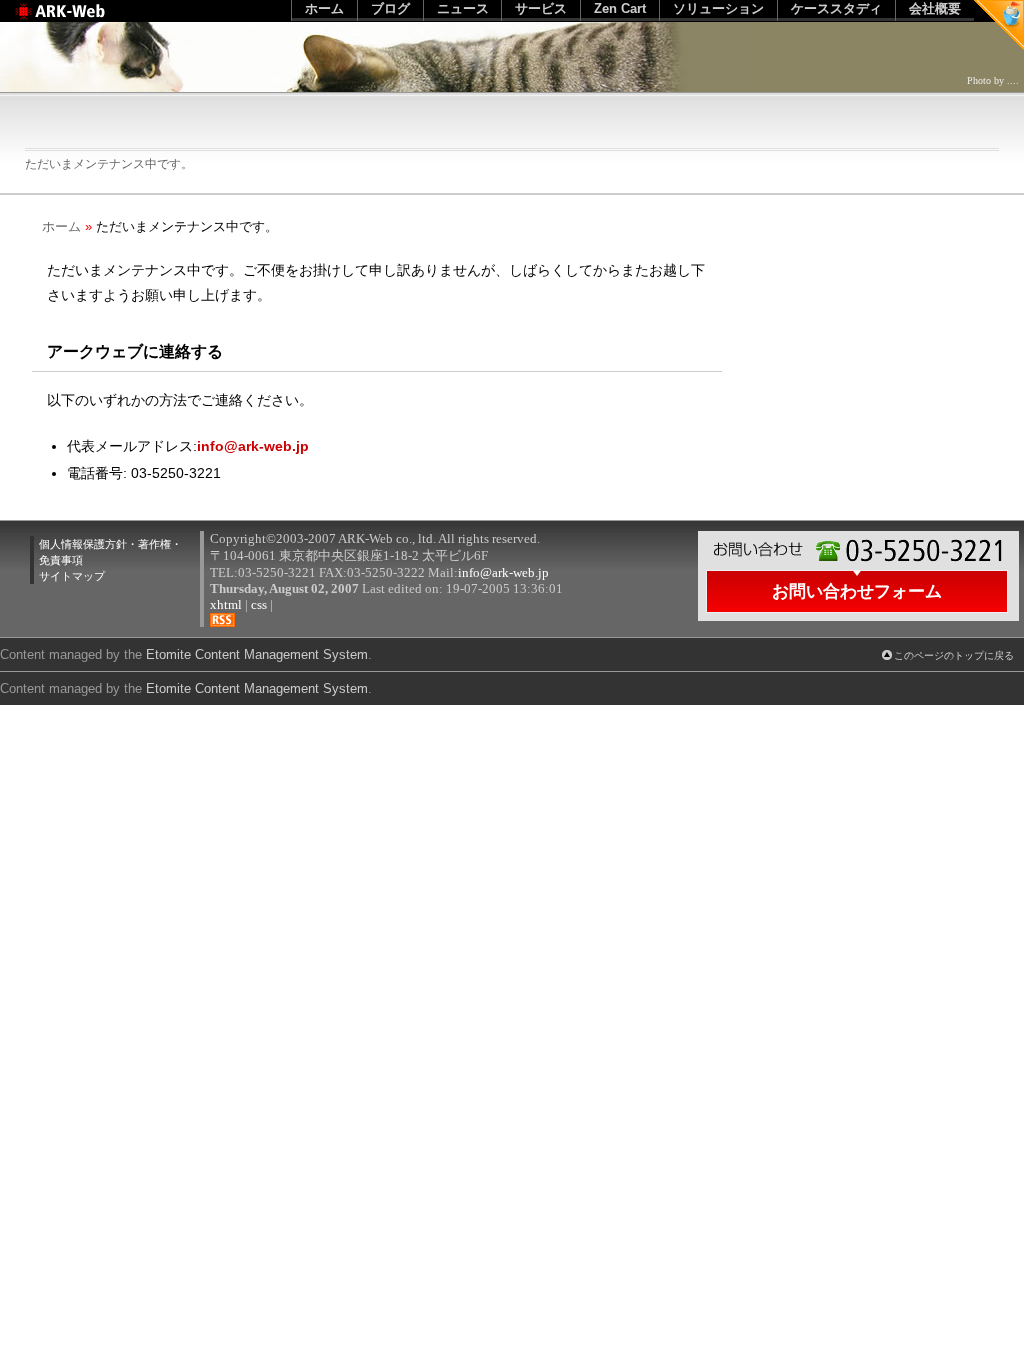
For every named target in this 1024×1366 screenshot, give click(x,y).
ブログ (390, 8)
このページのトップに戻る (954, 655)
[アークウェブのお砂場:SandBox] (999, 25)
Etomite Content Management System (257, 688)
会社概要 (935, 8)
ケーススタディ (836, 8)
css (259, 604)
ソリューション (718, 8)
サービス (541, 8)
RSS (222, 620)
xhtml (226, 604)
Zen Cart (620, 8)
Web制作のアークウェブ (85, 21)
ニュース (463, 8)
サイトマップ (72, 576)
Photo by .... (993, 80)
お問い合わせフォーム (857, 591)
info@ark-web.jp (253, 446)
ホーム (61, 226)
